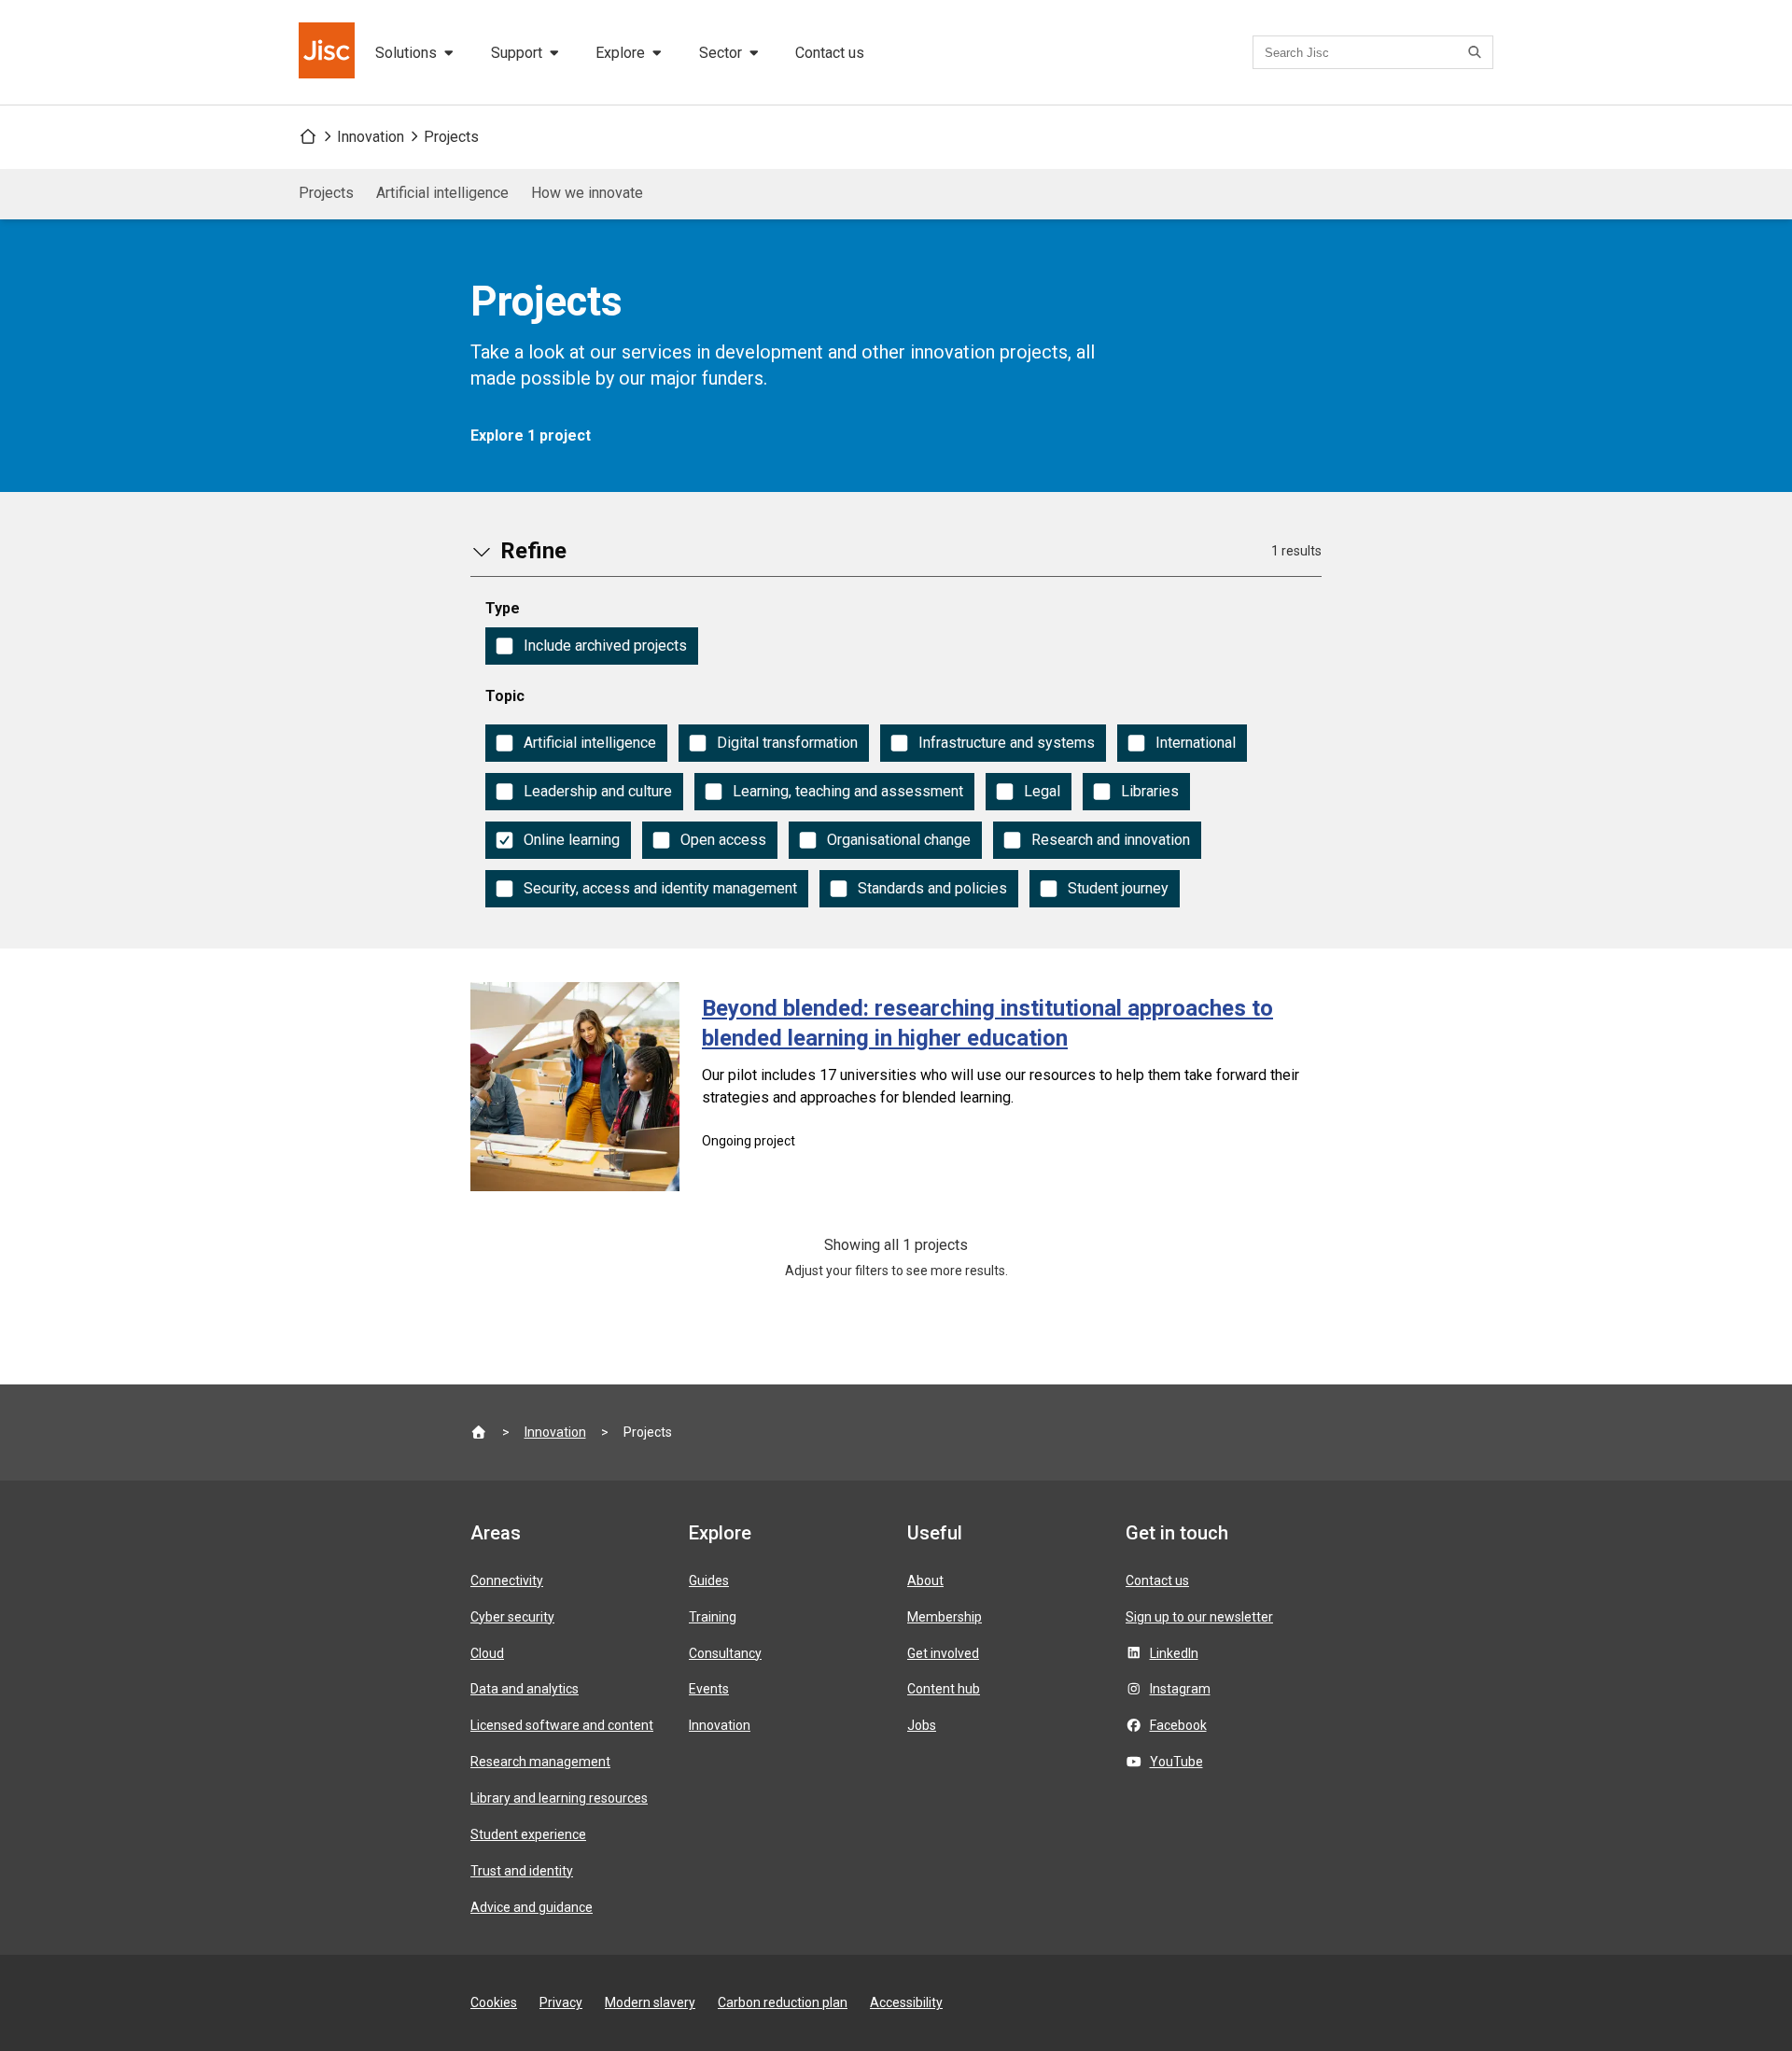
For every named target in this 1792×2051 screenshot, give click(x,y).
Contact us (830, 53)
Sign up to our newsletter (1199, 1617)
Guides (709, 1580)
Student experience (528, 1834)
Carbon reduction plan (783, 2002)
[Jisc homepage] (329, 52)
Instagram (1180, 1689)
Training (713, 1617)
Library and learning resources (559, 1798)
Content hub (944, 1689)
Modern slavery (650, 2002)
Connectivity (507, 1580)
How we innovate (587, 193)
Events (709, 1689)
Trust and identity (522, 1871)
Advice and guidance (532, 1907)
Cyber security (512, 1617)
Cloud (487, 1653)
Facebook (1178, 1725)
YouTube (1176, 1762)
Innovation (371, 137)
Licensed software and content (562, 1725)
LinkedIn (1174, 1653)
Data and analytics (525, 1689)
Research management (540, 1762)
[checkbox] (592, 646)
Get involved (943, 1653)
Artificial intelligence (442, 193)
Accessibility (906, 2002)
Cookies (494, 2002)
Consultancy (725, 1653)
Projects (451, 137)
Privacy (561, 2002)
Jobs (922, 1725)
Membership (945, 1617)
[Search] (1477, 52)
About (925, 1580)
